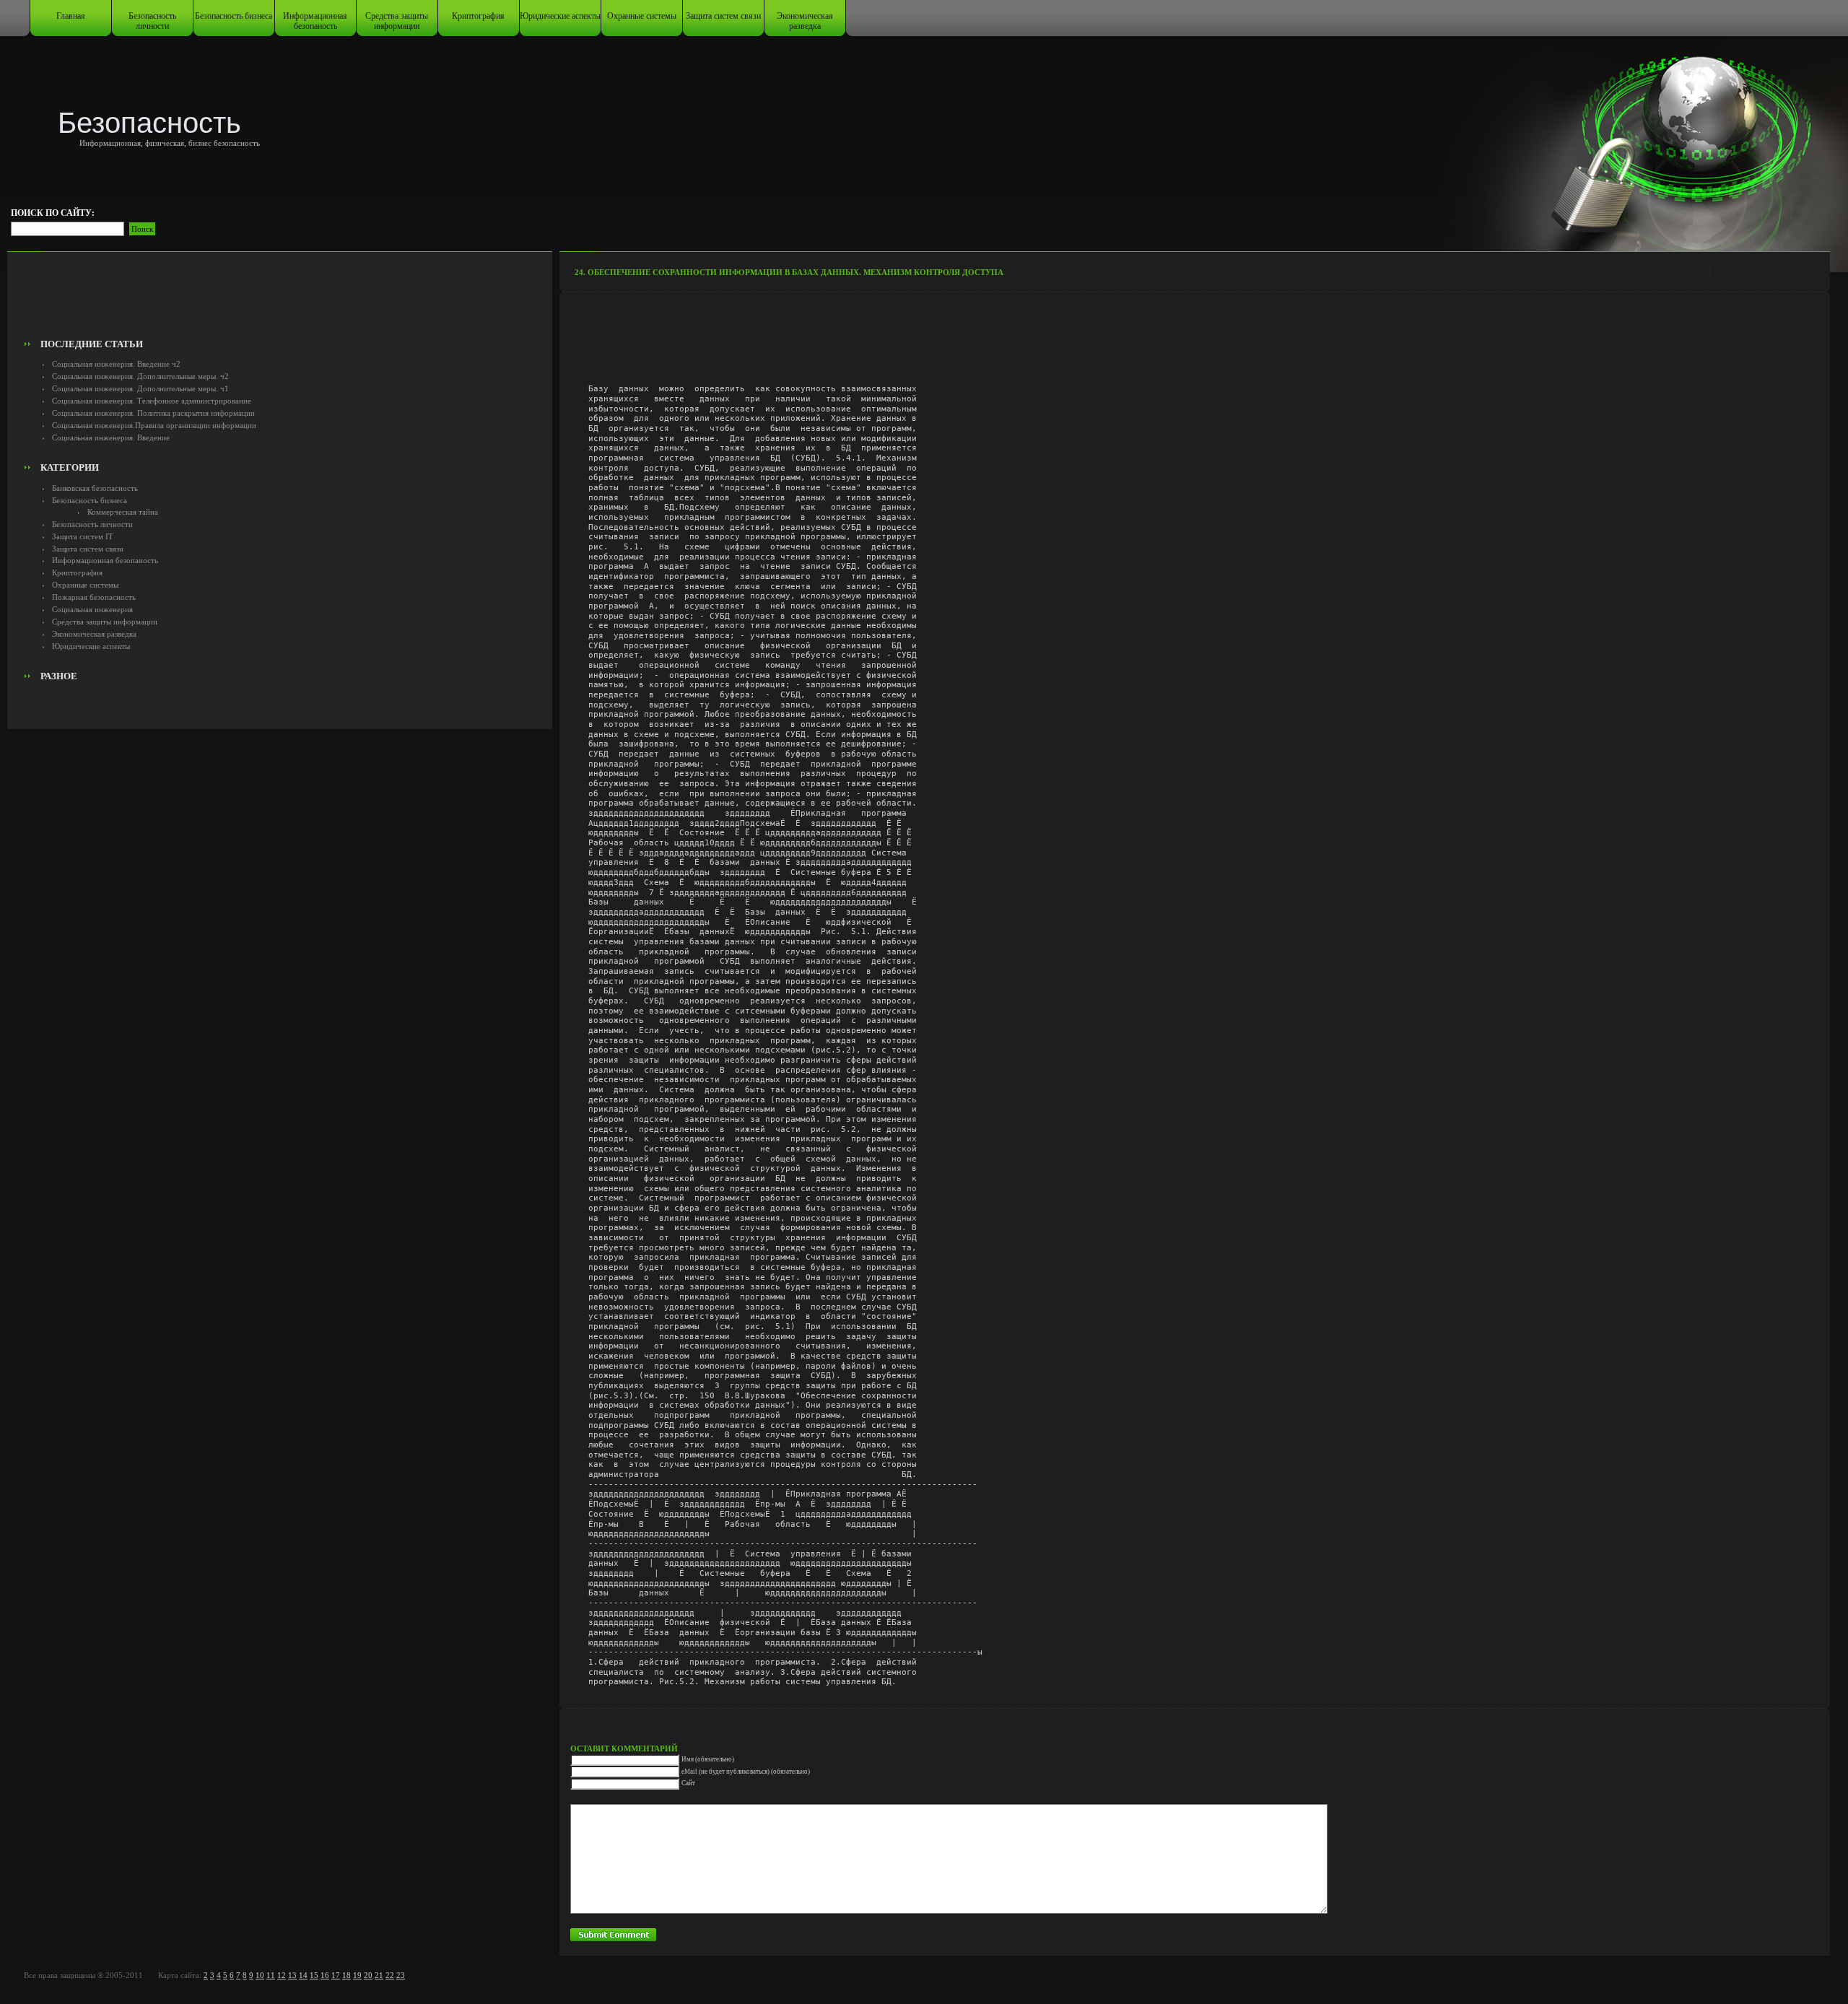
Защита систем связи (723, 16)
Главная (71, 16)
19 (357, 1975)
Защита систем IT (83, 536)
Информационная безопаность (315, 21)
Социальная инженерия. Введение (111, 437)
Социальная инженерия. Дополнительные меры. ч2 (140, 376)
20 (368, 1975)
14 (303, 1975)
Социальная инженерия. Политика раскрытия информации (153, 413)
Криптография (478, 16)
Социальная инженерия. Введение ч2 (116, 364)
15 (314, 1975)
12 (282, 1975)
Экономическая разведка (805, 21)
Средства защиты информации (397, 21)
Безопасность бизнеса (234, 16)
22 (390, 1975)
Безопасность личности (152, 21)
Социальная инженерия (92, 609)
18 (346, 1975)
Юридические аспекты (560, 16)
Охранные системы (642, 16)
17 (336, 1975)
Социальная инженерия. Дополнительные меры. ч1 (140, 388)
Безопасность (149, 123)
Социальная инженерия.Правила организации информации (154, 425)
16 (325, 1975)
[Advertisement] (280, 300)
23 (401, 1975)
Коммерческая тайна (123, 512)
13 (292, 1975)
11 (271, 1975)
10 (260, 1975)
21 (379, 1975)
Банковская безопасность (95, 488)
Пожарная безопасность (94, 597)
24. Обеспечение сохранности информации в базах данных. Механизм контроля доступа (789, 272)
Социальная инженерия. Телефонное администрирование (152, 401)
